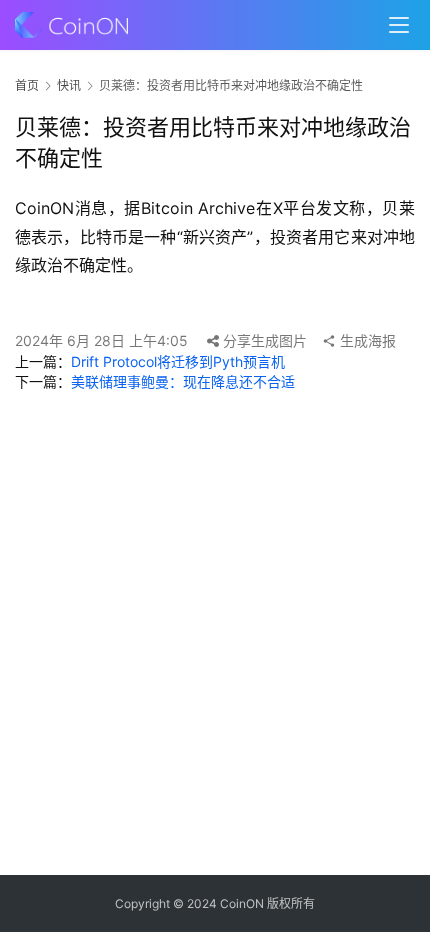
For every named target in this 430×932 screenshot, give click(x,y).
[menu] (399, 25)
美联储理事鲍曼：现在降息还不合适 (183, 381)
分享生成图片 (263, 340)
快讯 (69, 85)
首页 (27, 85)
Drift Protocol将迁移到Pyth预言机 (178, 361)
